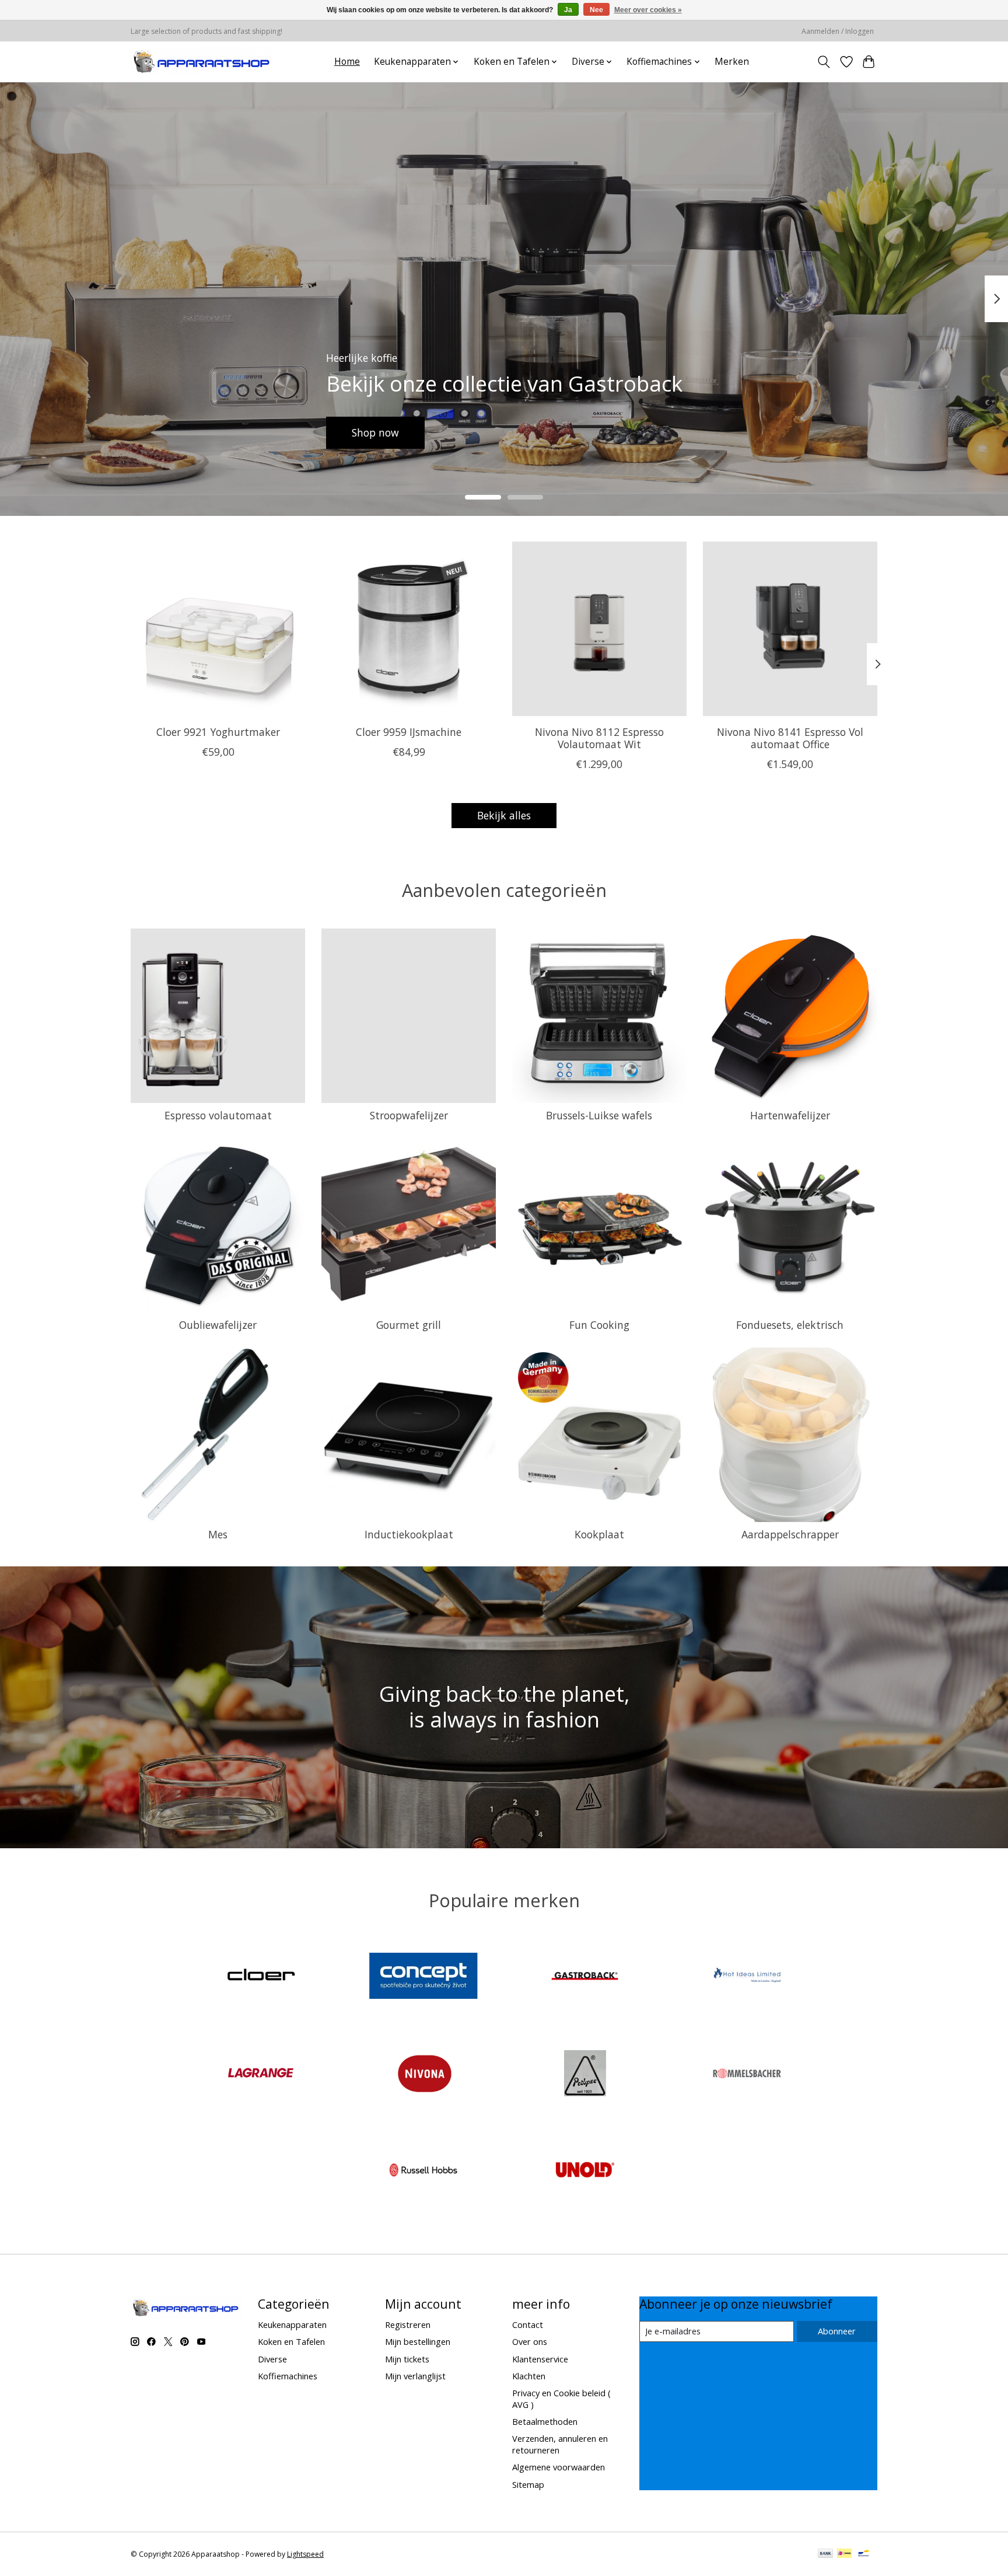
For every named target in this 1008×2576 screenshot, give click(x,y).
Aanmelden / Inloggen (838, 31)
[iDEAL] (844, 2554)
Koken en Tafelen (291, 2341)
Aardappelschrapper (790, 1534)
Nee (596, 10)
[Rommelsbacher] (747, 2074)
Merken (732, 62)
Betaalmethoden (545, 2421)
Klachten (529, 2376)
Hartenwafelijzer (790, 1115)
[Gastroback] (585, 1978)
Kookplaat (599, 1534)
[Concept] (423, 1978)
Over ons (530, 2341)
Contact (528, 2324)
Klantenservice (540, 2359)
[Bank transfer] (825, 2554)
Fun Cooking (599, 1325)
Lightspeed (305, 2554)
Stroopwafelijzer (409, 1115)
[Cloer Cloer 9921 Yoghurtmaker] (218, 629)
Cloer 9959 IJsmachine (409, 731)
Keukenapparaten (292, 2324)
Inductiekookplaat (409, 1534)
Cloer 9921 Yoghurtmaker (218, 731)
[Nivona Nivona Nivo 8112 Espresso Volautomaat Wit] (599, 629)
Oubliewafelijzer (218, 1325)
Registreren (408, 2324)
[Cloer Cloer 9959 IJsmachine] (409, 629)
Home (347, 62)
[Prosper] (585, 2074)
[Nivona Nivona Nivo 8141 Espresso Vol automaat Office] (790, 629)
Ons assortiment (421, 432)
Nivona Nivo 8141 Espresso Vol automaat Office (790, 737)
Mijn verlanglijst (415, 2376)
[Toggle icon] (824, 62)
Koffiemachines (288, 2376)
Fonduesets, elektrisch (790, 1325)
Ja (568, 10)
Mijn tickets (407, 2359)
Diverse (272, 2359)
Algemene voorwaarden (559, 2467)
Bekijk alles (504, 815)
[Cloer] (261, 1978)
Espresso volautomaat (218, 1115)
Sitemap (528, 2484)
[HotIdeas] (747, 1978)
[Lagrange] (261, 2074)
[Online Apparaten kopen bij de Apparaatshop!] (202, 62)
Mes (218, 1534)
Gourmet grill (409, 1325)
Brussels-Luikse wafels (599, 1115)
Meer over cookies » (648, 10)
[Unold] (585, 2172)
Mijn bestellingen (418, 2341)
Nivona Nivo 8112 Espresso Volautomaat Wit (599, 737)
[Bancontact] (864, 2554)
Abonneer (837, 2331)
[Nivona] (423, 2074)
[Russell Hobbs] (423, 2172)
